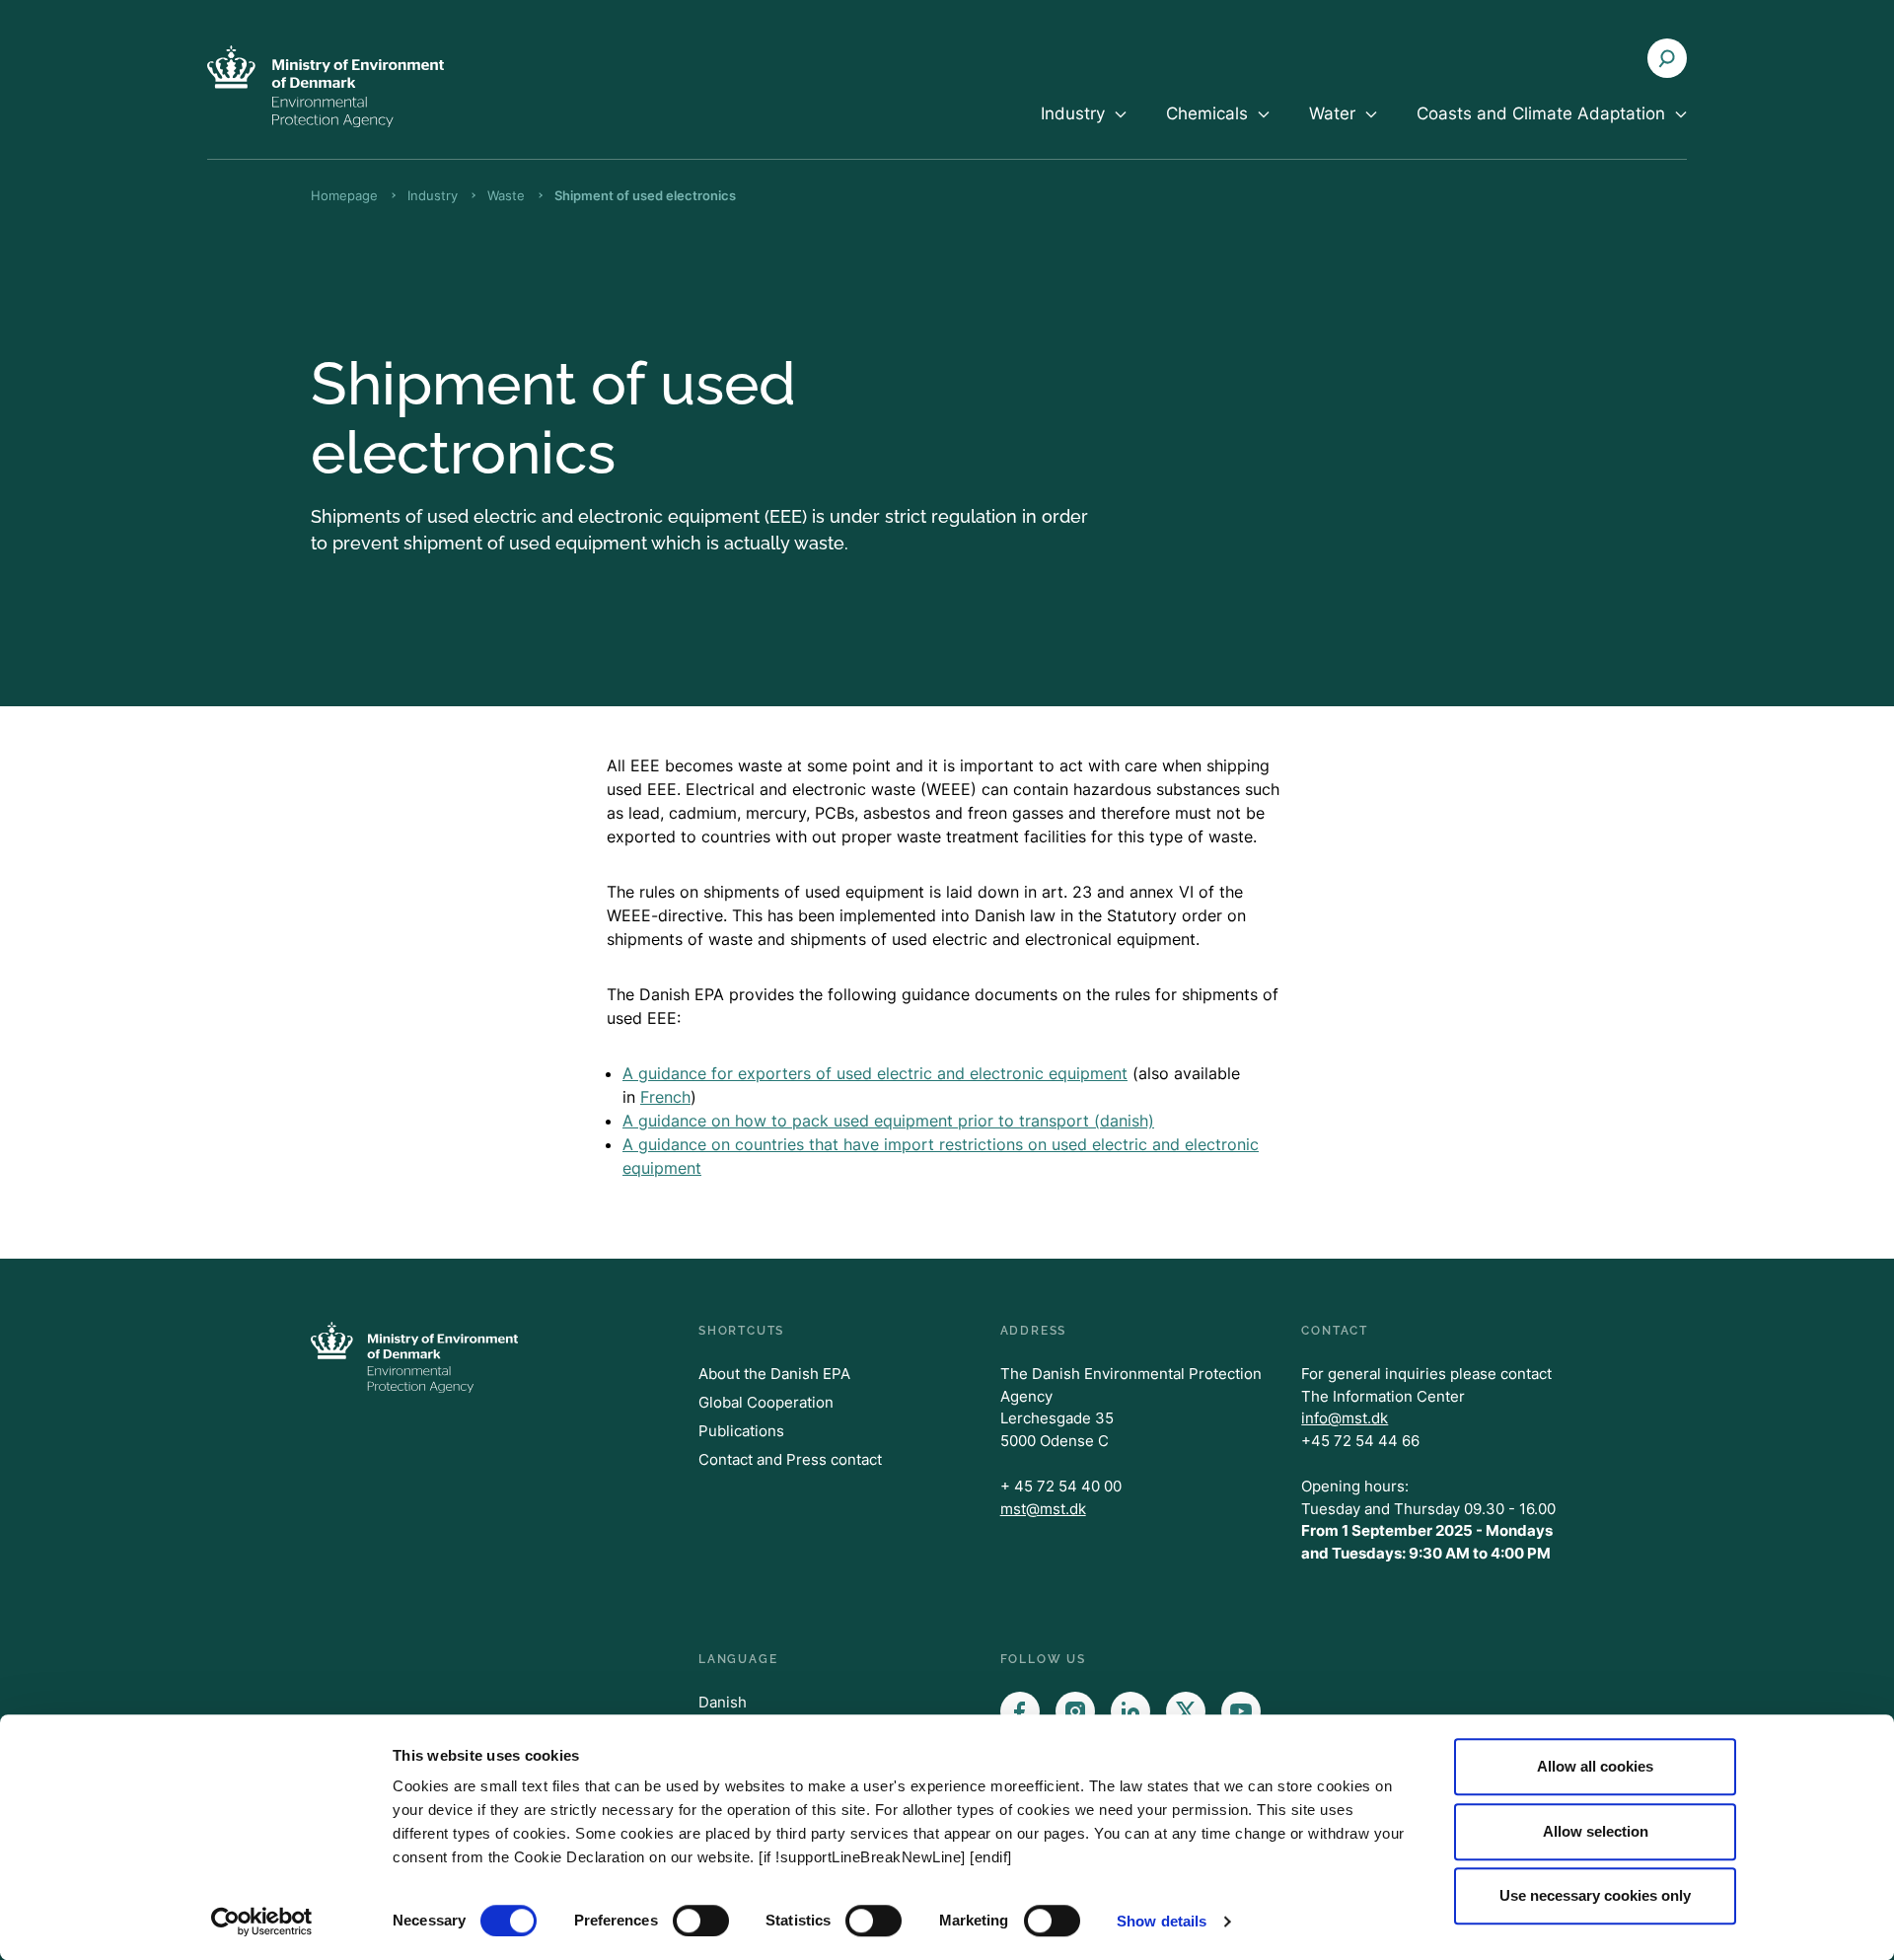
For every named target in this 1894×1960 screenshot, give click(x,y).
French (665, 1097)
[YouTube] (1241, 1711)
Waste (506, 195)
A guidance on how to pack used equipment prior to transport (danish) (888, 1121)
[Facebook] (1020, 1711)
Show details (1162, 1921)
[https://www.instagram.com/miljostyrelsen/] (1075, 1711)
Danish (723, 1702)
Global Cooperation (766, 1402)
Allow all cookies (1595, 1766)
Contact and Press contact (790, 1459)
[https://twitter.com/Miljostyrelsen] (1186, 1711)
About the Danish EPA (774, 1374)
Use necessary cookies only (1595, 1895)
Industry (433, 195)
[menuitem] (1084, 130)
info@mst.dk (1345, 1418)
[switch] (701, 1921)
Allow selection (1596, 1831)
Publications (741, 1431)
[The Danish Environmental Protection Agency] (326, 86)
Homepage (344, 195)
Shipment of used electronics (645, 195)
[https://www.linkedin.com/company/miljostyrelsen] (1130, 1711)
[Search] (1667, 58)
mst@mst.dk (1043, 1509)
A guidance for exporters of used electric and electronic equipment (875, 1073)
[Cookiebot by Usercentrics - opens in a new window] (262, 1922)
